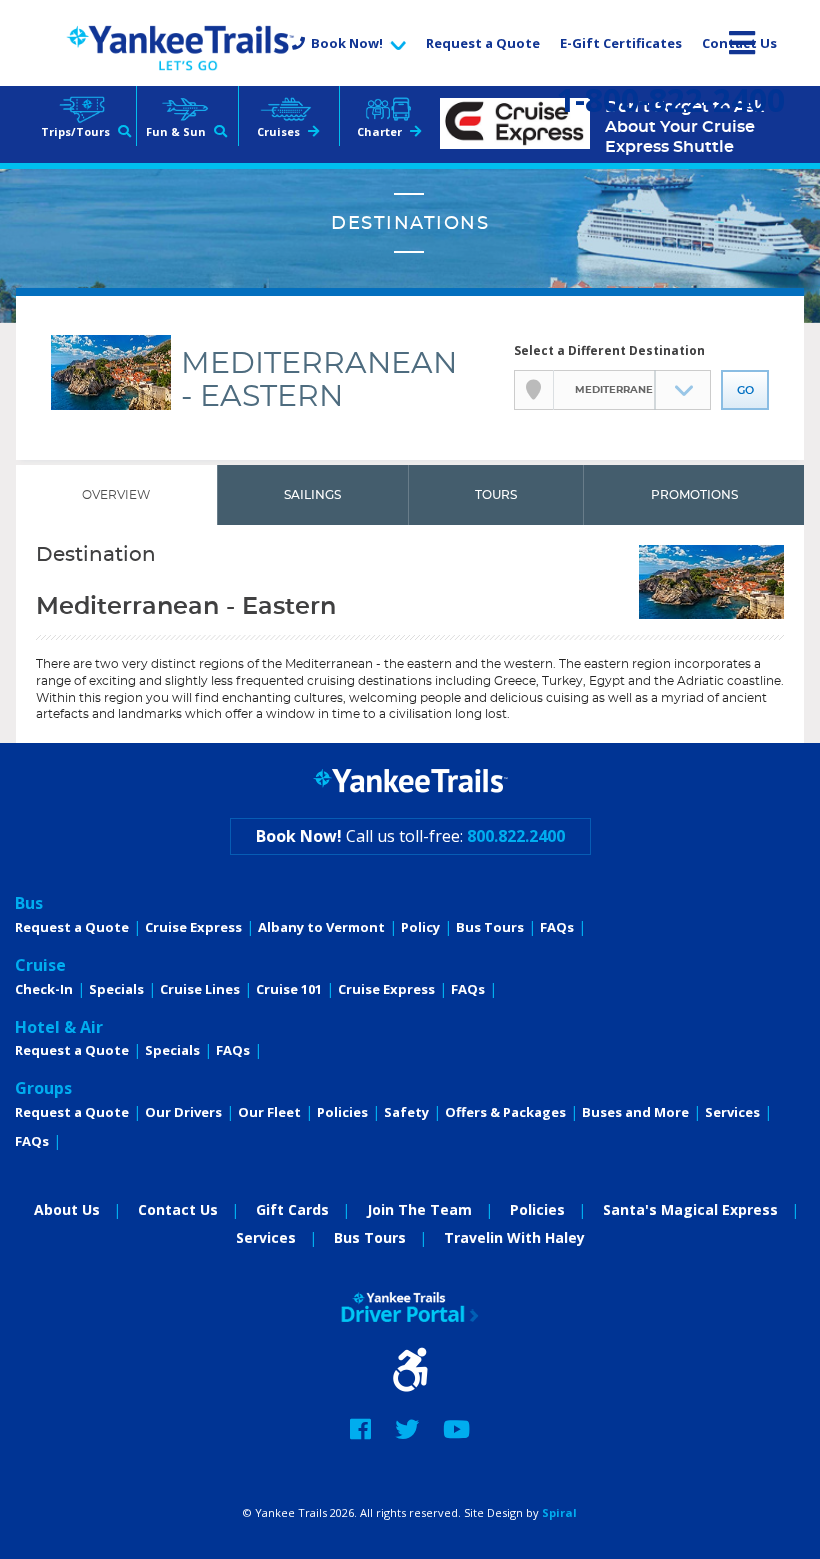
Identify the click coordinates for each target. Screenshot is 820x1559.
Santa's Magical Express (690, 1209)
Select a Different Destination (609, 350)
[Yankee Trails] (180, 48)
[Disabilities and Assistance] (410, 1377)
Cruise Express (193, 927)
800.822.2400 (516, 836)
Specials (116, 989)
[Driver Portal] (410, 1307)
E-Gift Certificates (621, 43)
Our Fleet (269, 1112)
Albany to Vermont (321, 927)
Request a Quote (483, 43)
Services (732, 1112)
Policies (342, 1112)
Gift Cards (292, 1209)
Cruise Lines (200, 989)
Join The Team (419, 1209)
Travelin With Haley (514, 1237)
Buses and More (635, 1112)
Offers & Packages (505, 1112)
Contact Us (739, 43)
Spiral (559, 1512)
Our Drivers (183, 1112)
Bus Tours (490, 927)
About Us (67, 1209)
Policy (420, 927)
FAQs (557, 927)
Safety (406, 1112)
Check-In (44, 989)
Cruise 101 (289, 989)
